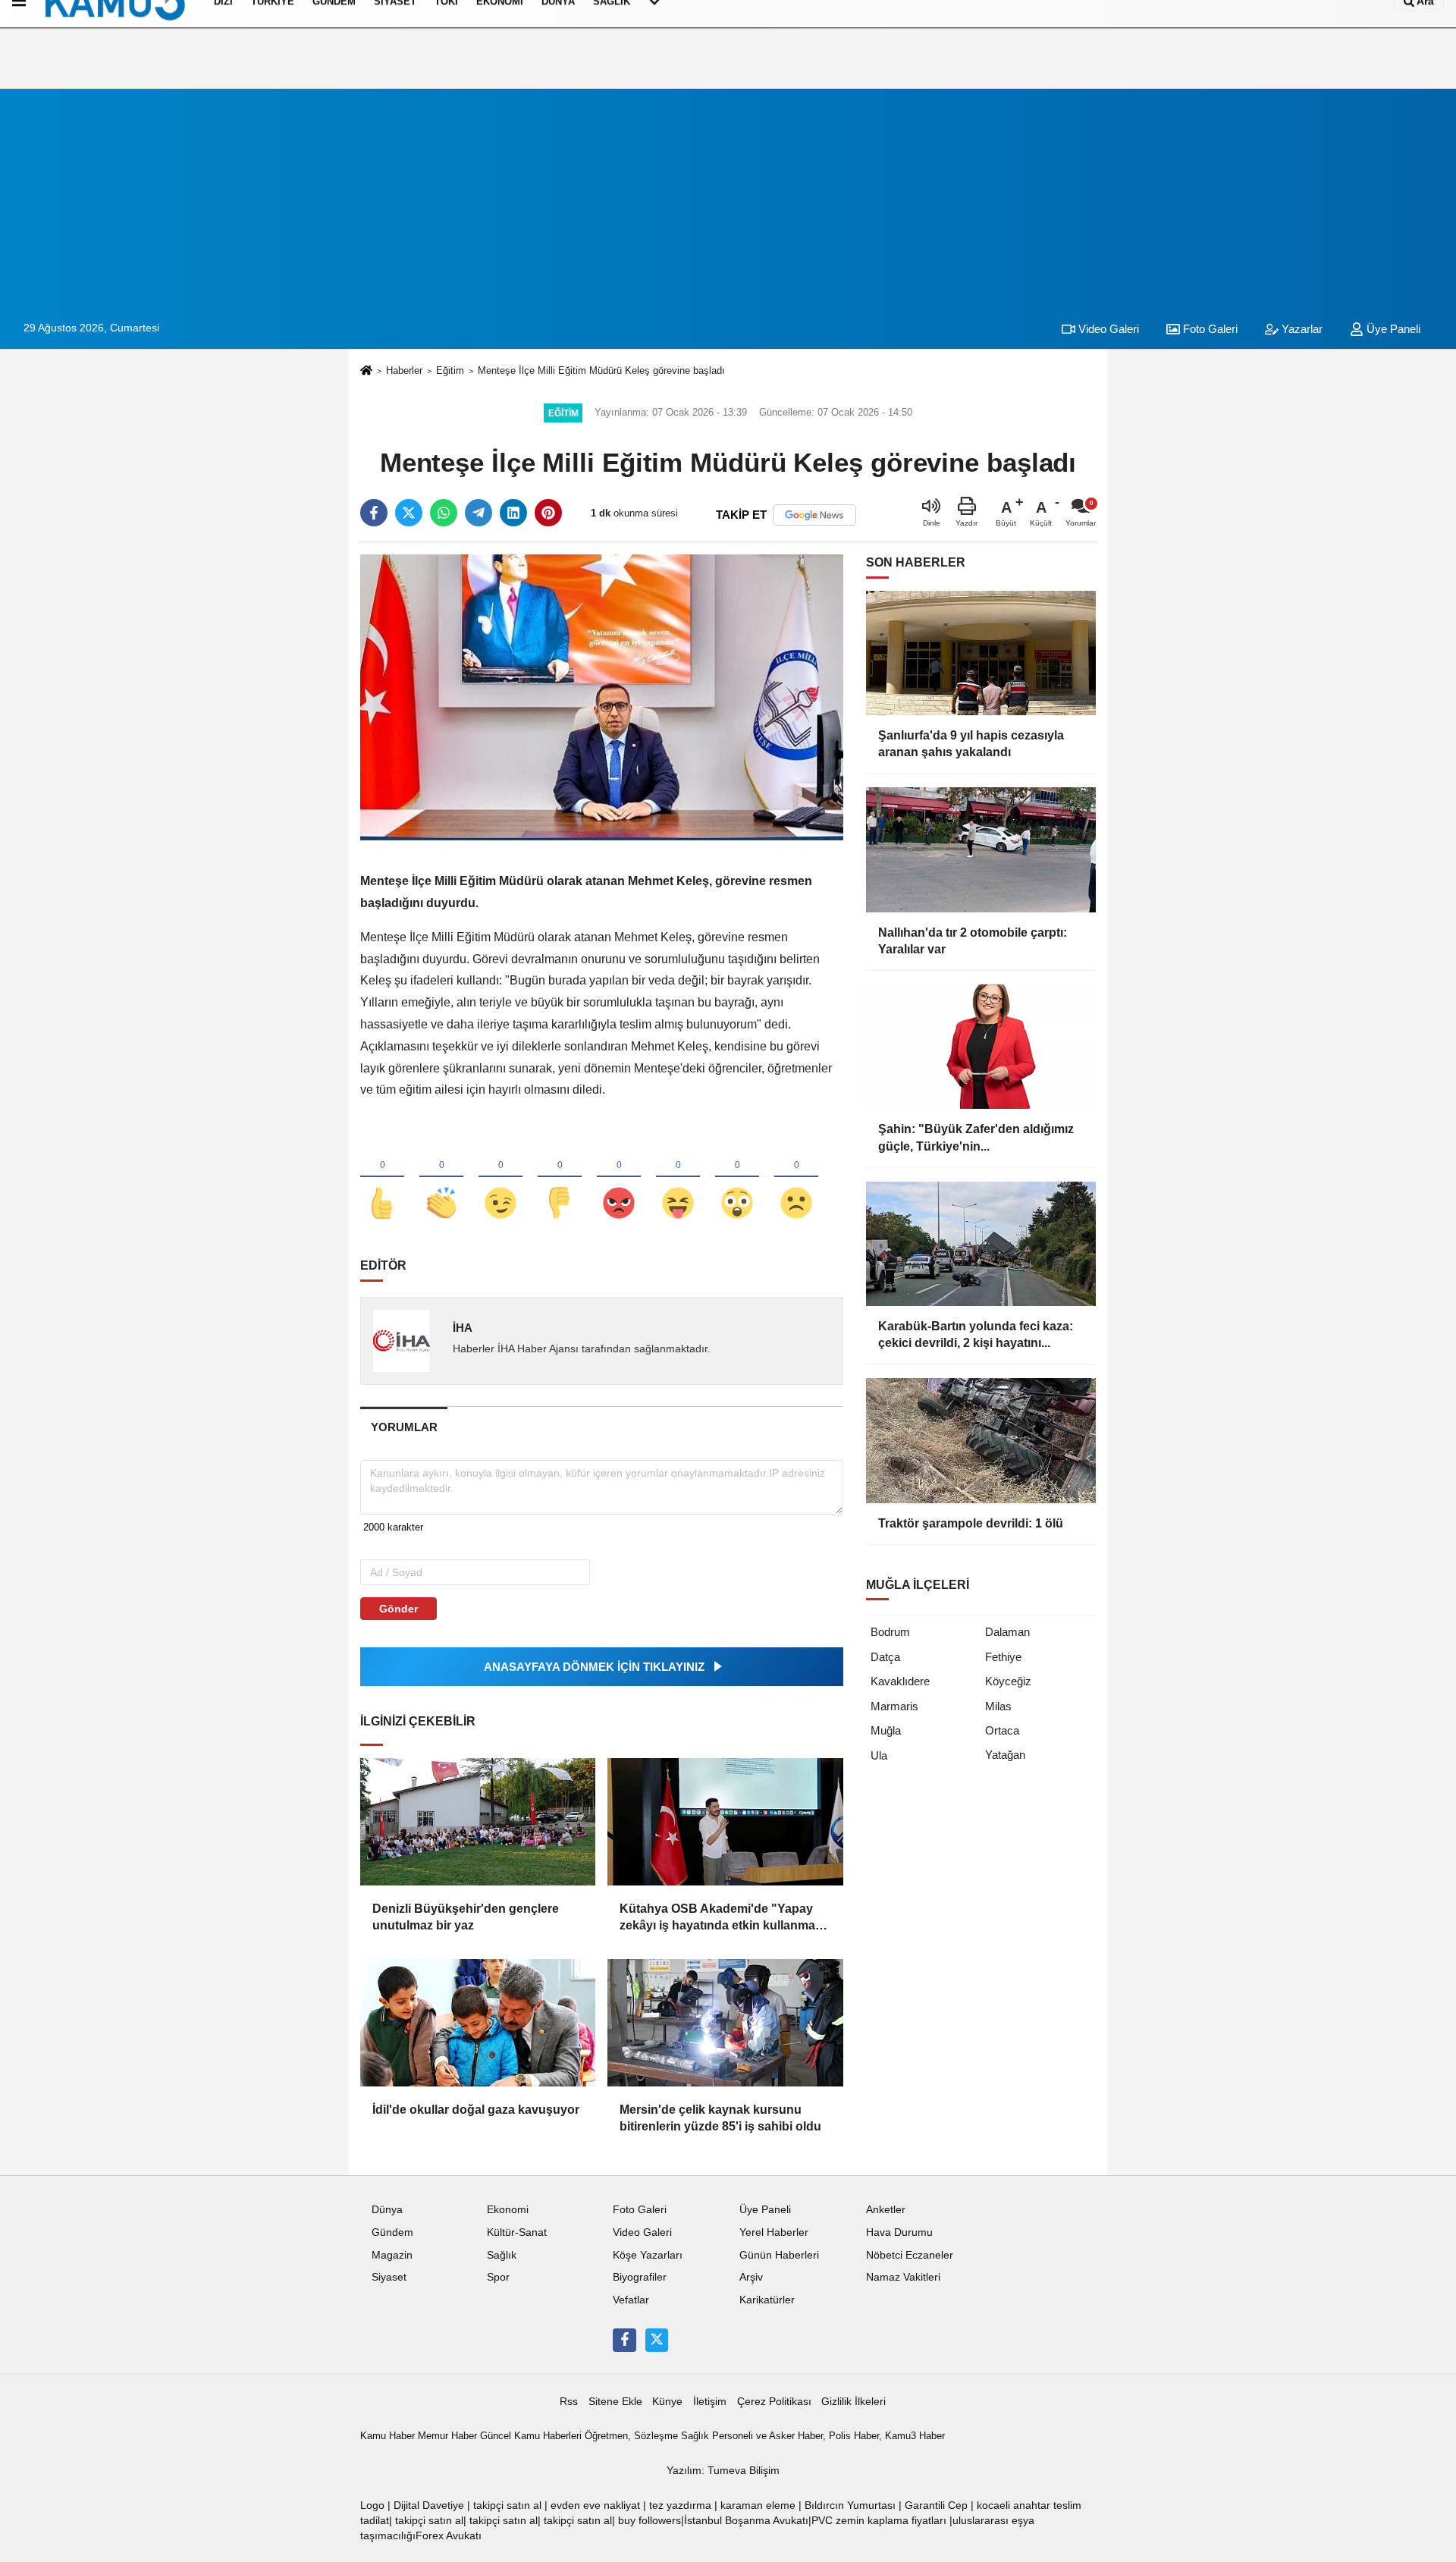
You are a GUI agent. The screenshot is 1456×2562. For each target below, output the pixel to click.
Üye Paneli (1392, 329)
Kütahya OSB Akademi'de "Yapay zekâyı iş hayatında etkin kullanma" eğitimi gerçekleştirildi (720, 1918)
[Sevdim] (500, 1178)
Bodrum (890, 1632)
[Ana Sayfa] (366, 371)
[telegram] (479, 513)
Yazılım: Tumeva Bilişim (723, 2471)
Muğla (886, 1730)
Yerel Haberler (774, 2232)
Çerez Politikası (774, 2402)
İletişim (710, 2402)
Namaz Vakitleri (903, 2277)
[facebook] (374, 513)
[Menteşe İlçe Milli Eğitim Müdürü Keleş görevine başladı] (602, 697)
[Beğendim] (382, 1178)
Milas (998, 1706)
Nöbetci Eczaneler (910, 2255)
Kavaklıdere (900, 1681)
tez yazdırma (680, 2505)
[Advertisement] (728, 195)
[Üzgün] (796, 1178)
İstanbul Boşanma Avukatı (746, 2521)
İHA (463, 1328)
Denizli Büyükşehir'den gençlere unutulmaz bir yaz (466, 1917)
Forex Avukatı (449, 2536)
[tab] (404, 1427)
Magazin (392, 2255)
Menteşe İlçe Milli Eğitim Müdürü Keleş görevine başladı (601, 370)
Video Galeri (1107, 329)
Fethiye (1003, 1657)
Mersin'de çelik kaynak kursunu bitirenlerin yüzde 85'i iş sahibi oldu (720, 2118)
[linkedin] (513, 513)
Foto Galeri (1209, 329)
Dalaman (1007, 1632)
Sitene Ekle (615, 2402)
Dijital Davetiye (429, 2505)
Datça (885, 1657)
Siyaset (389, 2277)
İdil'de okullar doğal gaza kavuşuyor (476, 2110)
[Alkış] (441, 1178)
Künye (667, 2402)
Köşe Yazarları (648, 2255)
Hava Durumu (899, 2232)
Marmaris (894, 1706)
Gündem (392, 2232)
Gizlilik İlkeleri (854, 2402)
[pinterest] (548, 513)
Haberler (404, 370)
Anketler (886, 2210)
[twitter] (409, 513)
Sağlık (502, 2255)
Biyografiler (640, 2277)
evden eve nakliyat (595, 2505)
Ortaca (1002, 1730)
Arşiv (751, 2277)
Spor (498, 2277)
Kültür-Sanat (517, 2232)
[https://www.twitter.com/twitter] (657, 2340)
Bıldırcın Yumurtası (850, 2505)
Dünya (387, 2210)
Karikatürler (767, 2300)
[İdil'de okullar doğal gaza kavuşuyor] (478, 2023)
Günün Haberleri (779, 2255)
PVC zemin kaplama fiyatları (879, 2521)
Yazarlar (1301, 329)
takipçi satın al (507, 2505)
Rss (569, 2402)
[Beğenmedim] (560, 1178)
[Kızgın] (619, 1178)
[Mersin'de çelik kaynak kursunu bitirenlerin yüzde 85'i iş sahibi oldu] (725, 2023)
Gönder (399, 1609)
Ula (879, 1755)
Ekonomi (508, 2210)
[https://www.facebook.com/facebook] (624, 2340)
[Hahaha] (678, 1178)
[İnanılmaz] (737, 1178)
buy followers (650, 2521)
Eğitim (450, 370)
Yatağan (1005, 1755)
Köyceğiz (1008, 1681)
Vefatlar (631, 2300)
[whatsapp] (444, 513)
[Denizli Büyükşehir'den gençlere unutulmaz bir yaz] (478, 1822)
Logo (372, 2505)
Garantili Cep (936, 2505)
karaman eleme (758, 2505)
